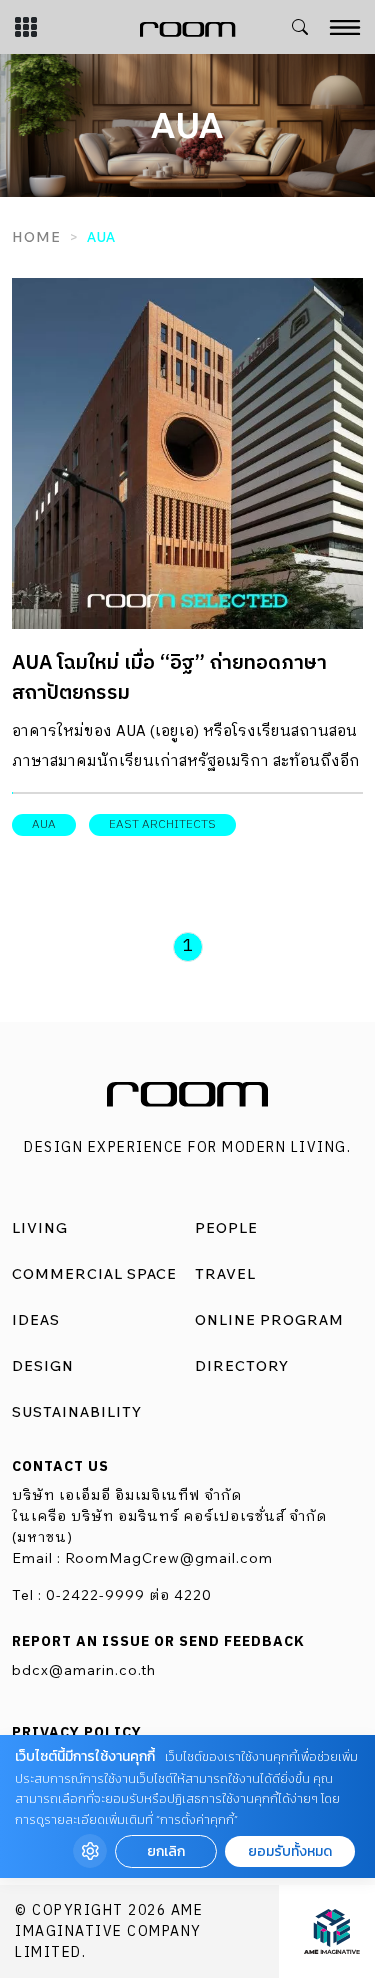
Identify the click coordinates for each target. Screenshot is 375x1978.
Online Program (269, 1320)
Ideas (36, 1320)
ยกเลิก (166, 1851)
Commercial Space (94, 1274)
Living (40, 1228)
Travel (225, 1274)
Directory (242, 1366)
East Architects (162, 824)
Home (36, 237)
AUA (44, 824)
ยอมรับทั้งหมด (290, 1851)
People (226, 1228)
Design (43, 1366)
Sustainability (77, 1412)
